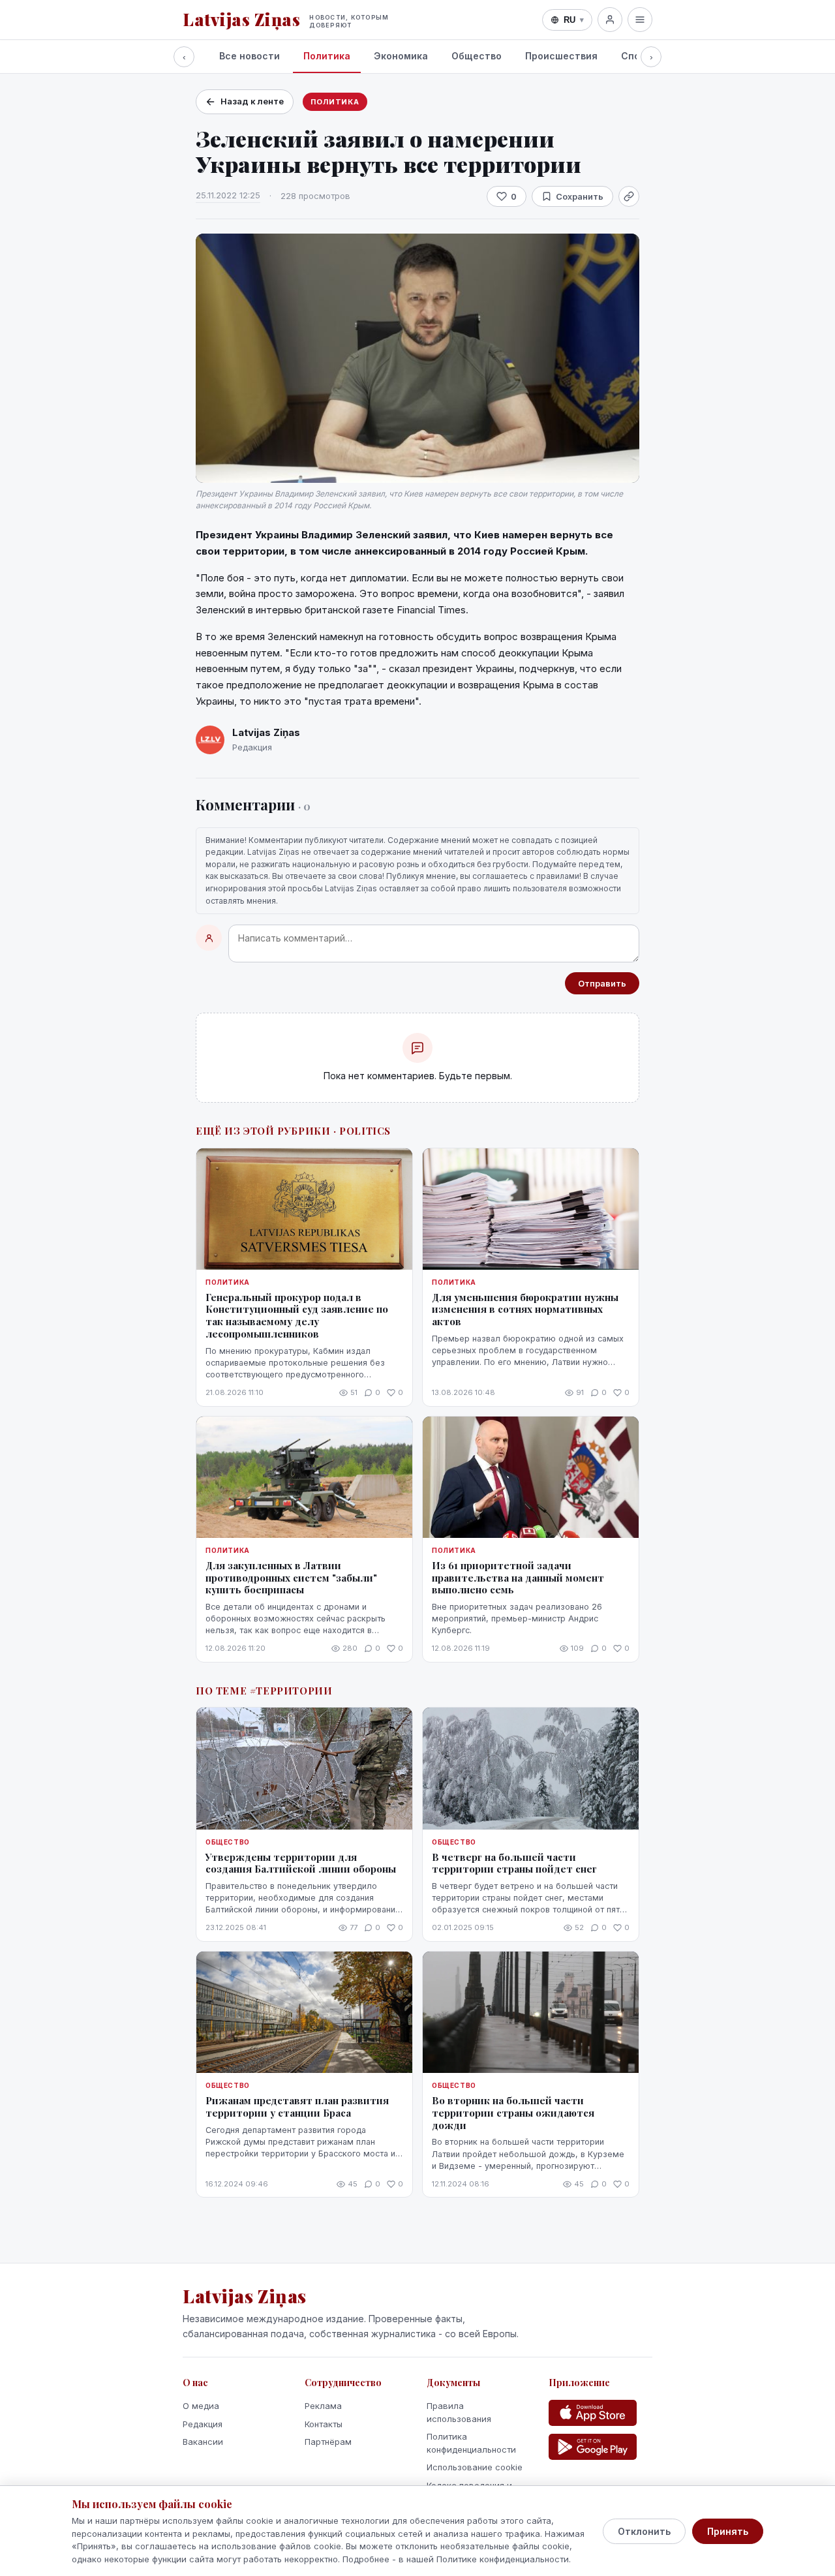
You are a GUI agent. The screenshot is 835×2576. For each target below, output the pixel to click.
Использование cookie (475, 2467)
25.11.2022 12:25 (228, 195)
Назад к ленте (252, 101)
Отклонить (644, 2531)
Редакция (203, 2424)
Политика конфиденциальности (471, 2443)
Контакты (324, 2424)
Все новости (250, 56)
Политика (327, 56)
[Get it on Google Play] (593, 2447)
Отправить (602, 983)
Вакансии (203, 2442)
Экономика (401, 56)
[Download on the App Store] (593, 2413)
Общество (477, 56)
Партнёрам (328, 2442)
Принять (728, 2531)
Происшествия (561, 56)
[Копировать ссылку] (629, 196)
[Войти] (610, 20)
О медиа (201, 2406)
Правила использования (459, 2412)
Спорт (636, 56)
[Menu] (640, 20)
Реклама (323, 2406)
